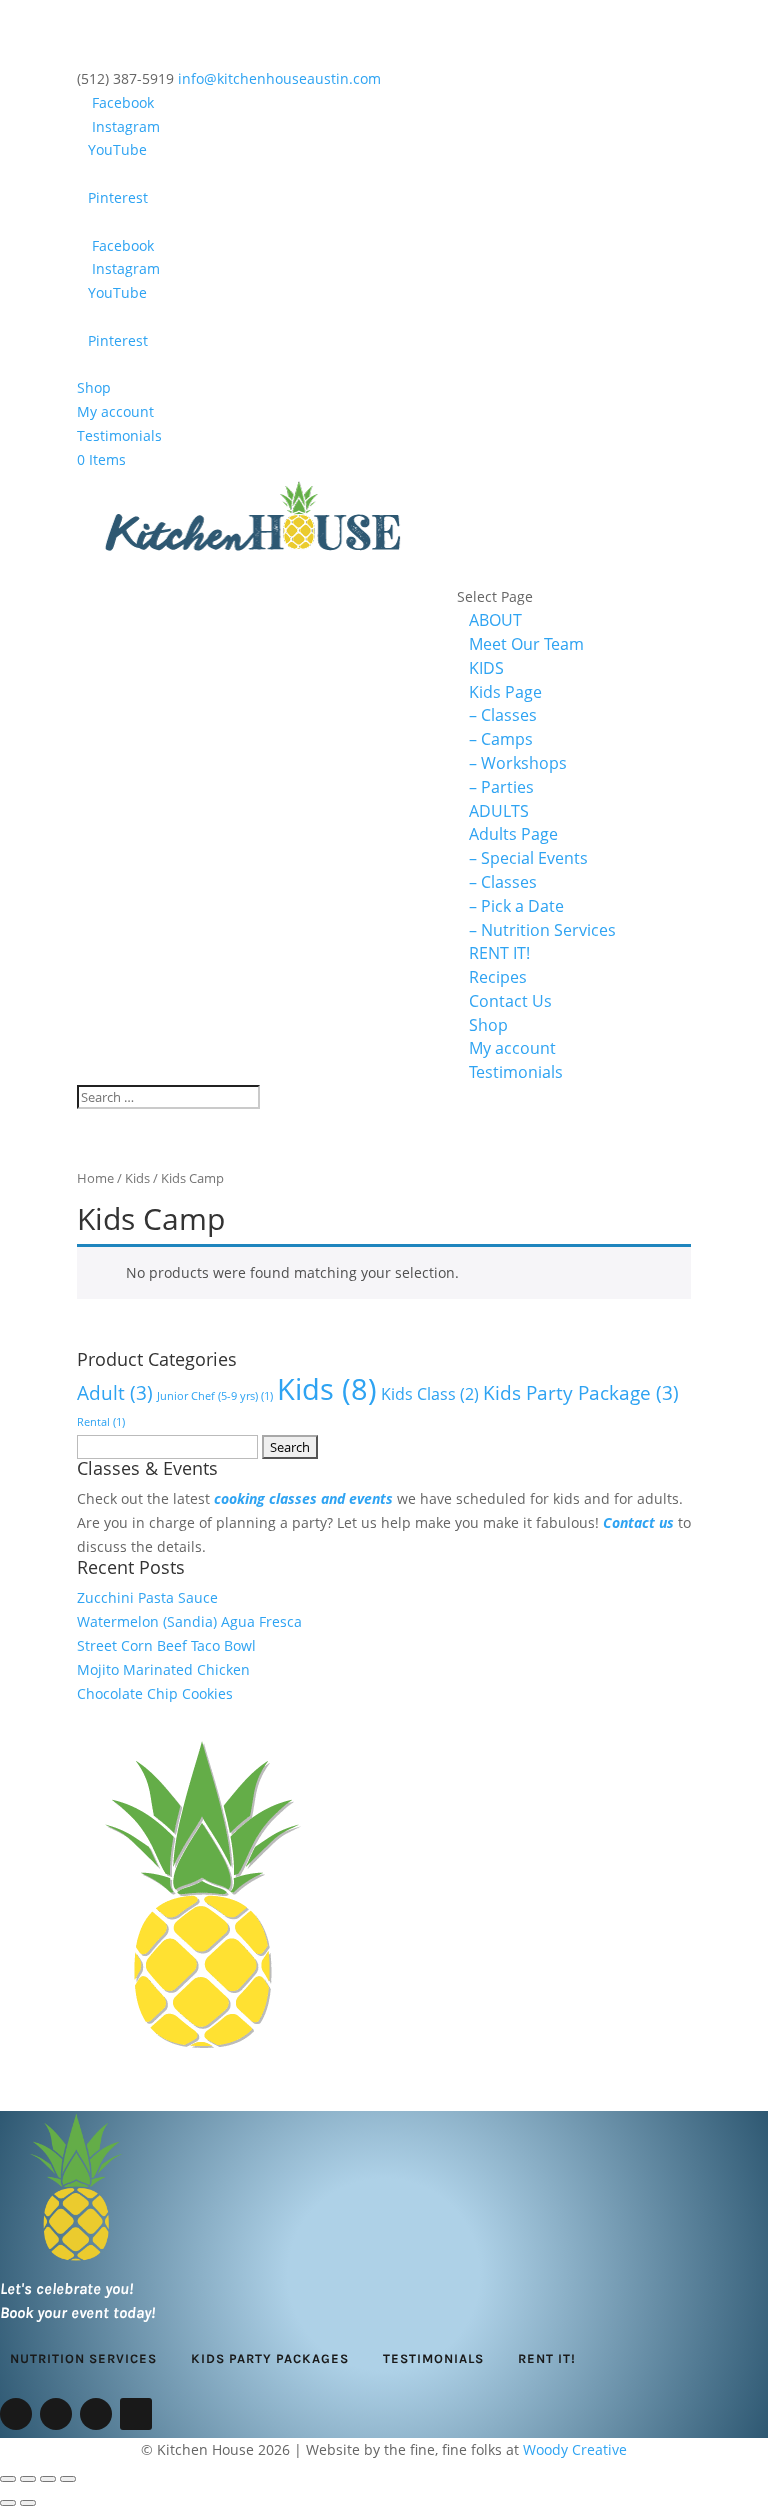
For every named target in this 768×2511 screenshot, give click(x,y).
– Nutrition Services (542, 930)
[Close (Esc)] (68, 2479)
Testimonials (119, 435)
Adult (115, 1392)
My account (115, 411)
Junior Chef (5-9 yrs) (215, 1396)
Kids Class (430, 1394)
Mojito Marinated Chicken (163, 1669)
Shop (94, 387)
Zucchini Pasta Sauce (147, 1597)
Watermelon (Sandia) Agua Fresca (189, 1621)
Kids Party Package (581, 1392)
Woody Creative (575, 2449)
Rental (101, 1422)
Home (95, 1178)
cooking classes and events (303, 1498)
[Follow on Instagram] (56, 2414)
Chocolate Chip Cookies (155, 1693)
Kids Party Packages (270, 2358)
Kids (137, 1178)
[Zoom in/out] (8, 2479)
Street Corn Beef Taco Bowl (166, 1645)
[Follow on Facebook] (16, 2414)
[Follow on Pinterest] (136, 2414)
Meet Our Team (526, 644)
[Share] (48, 2479)
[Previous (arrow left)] (8, 2503)
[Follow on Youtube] (96, 2414)
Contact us (638, 1522)
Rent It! (547, 2358)
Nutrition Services (83, 2358)
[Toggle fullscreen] (28, 2479)
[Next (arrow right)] (28, 2503)
